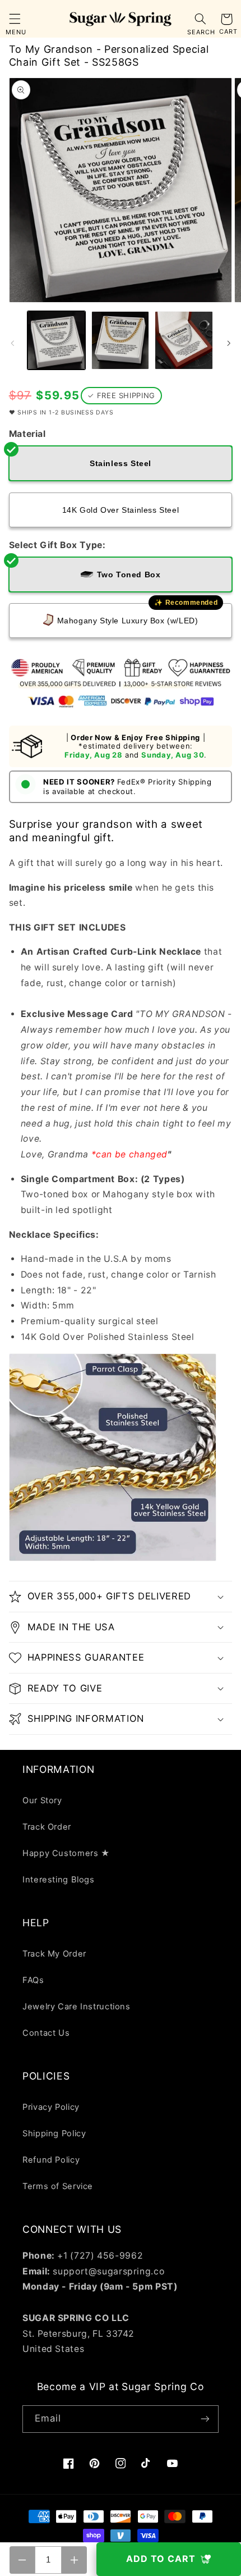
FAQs (33, 1980)
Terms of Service (58, 2186)
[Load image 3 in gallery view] (184, 340)
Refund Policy (51, 2160)
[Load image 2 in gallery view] (120, 340)
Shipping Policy (54, 2133)
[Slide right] (229, 343)
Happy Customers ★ (66, 1853)
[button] (15, 19)
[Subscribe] (205, 2419)
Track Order (47, 1827)
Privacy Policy (51, 2107)
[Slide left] (12, 343)
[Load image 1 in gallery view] (56, 340)
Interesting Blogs (59, 1880)
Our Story (42, 1800)
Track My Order (54, 1954)
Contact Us (46, 2033)
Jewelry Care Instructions (77, 2007)
